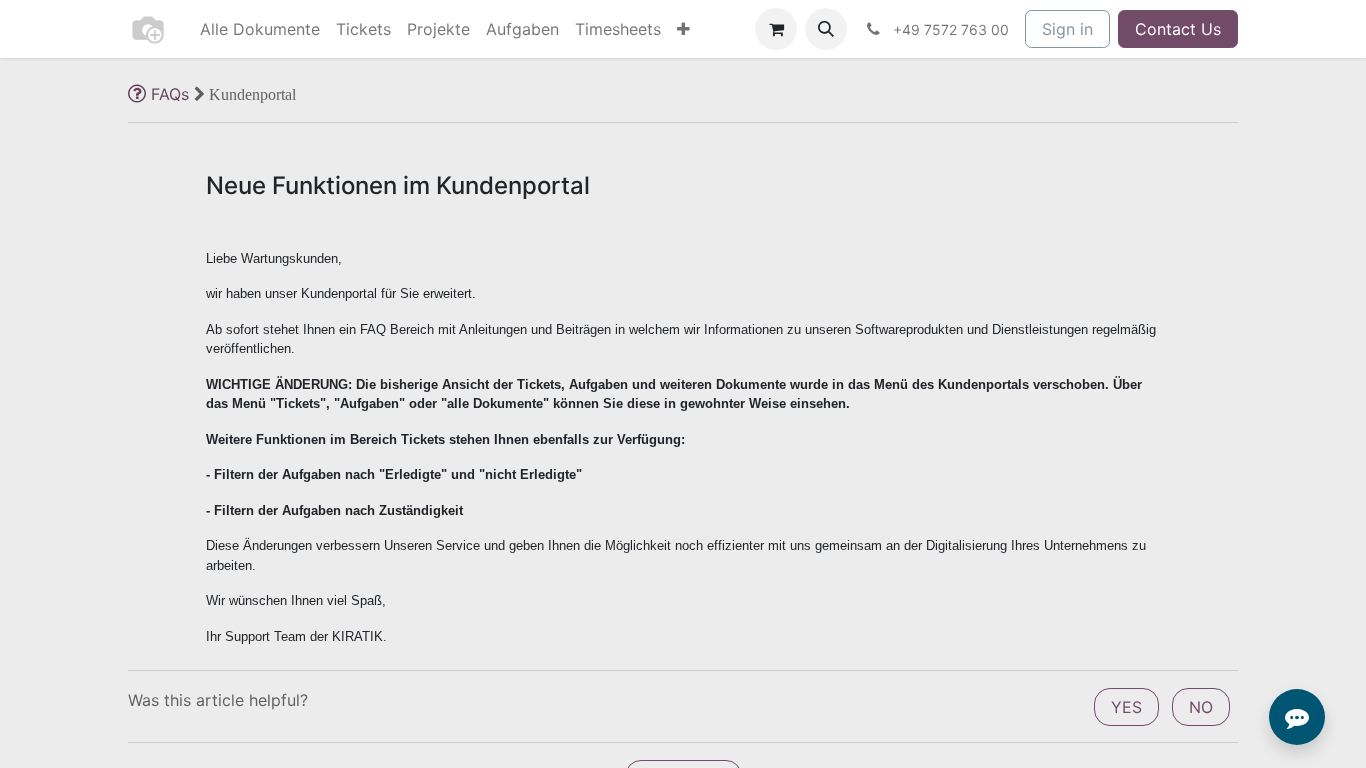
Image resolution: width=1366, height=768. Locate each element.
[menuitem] (260, 29)
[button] (826, 29)
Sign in (1067, 29)
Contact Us (1178, 29)
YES (1126, 707)
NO (1201, 707)
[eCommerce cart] (776, 29)
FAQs (170, 94)
